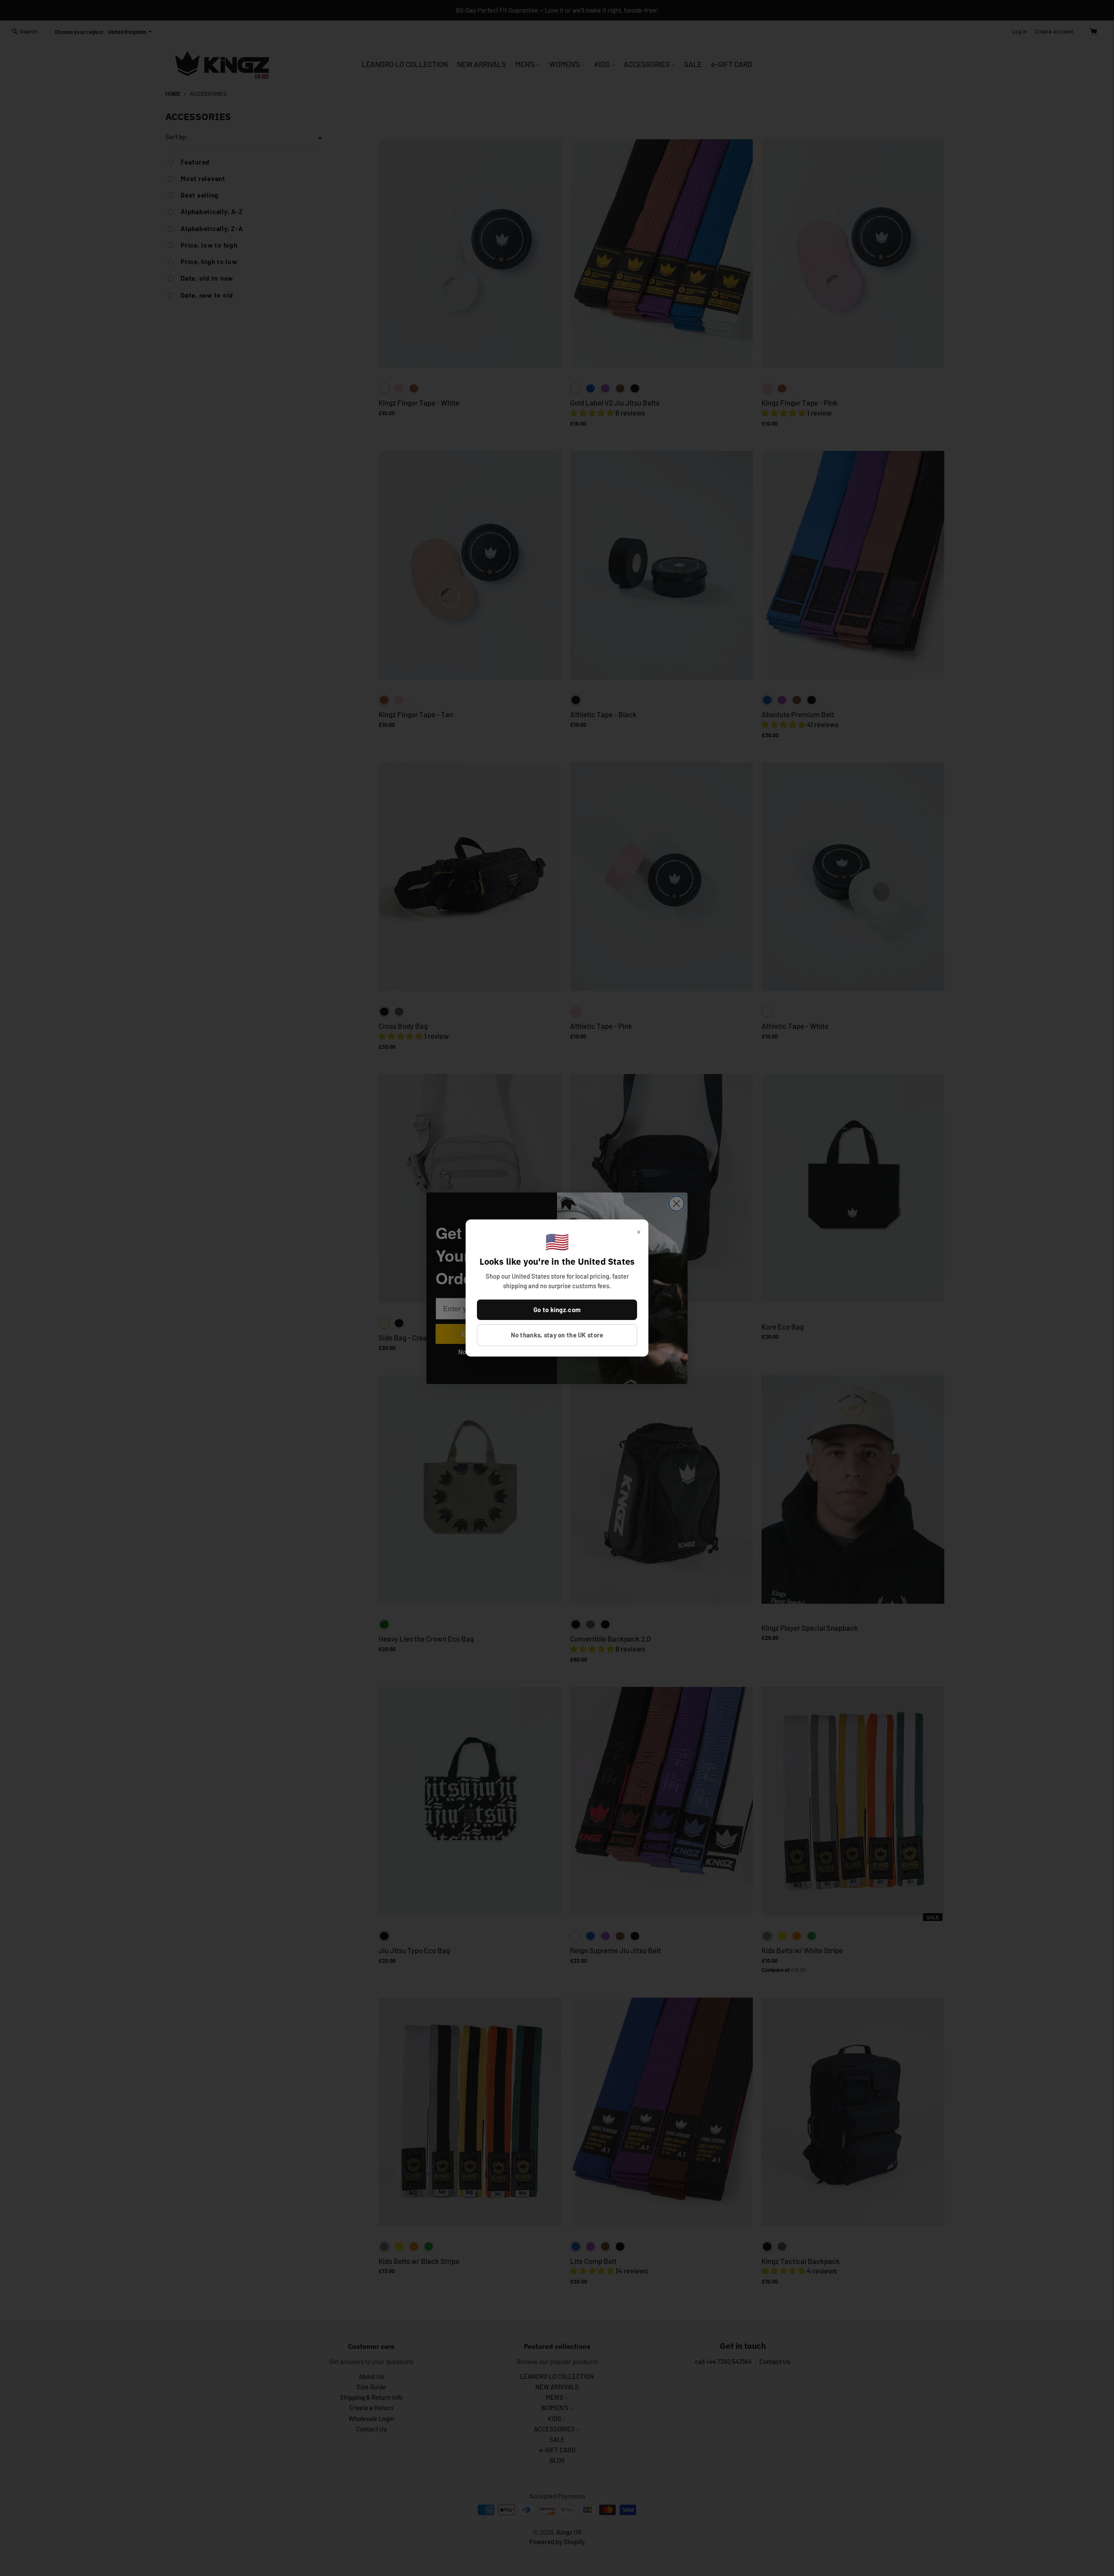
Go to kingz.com (557, 1310)
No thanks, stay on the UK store (557, 1335)
